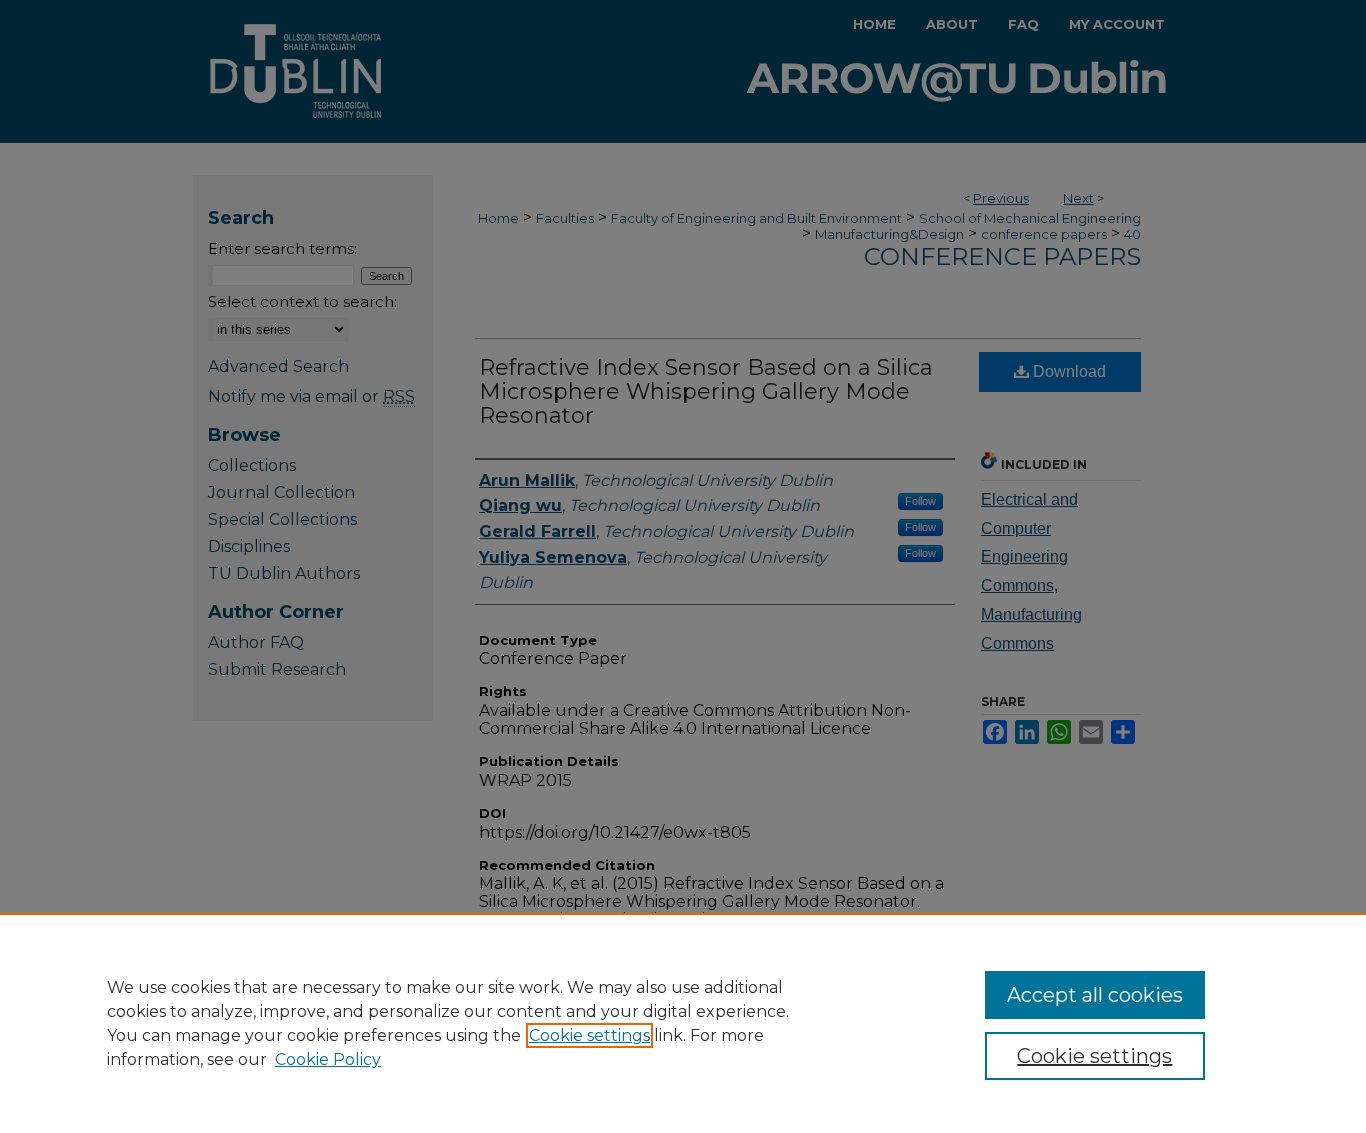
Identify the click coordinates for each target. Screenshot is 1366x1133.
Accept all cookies (1095, 995)
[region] (683, 1023)
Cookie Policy (328, 1059)
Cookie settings (589, 1035)
